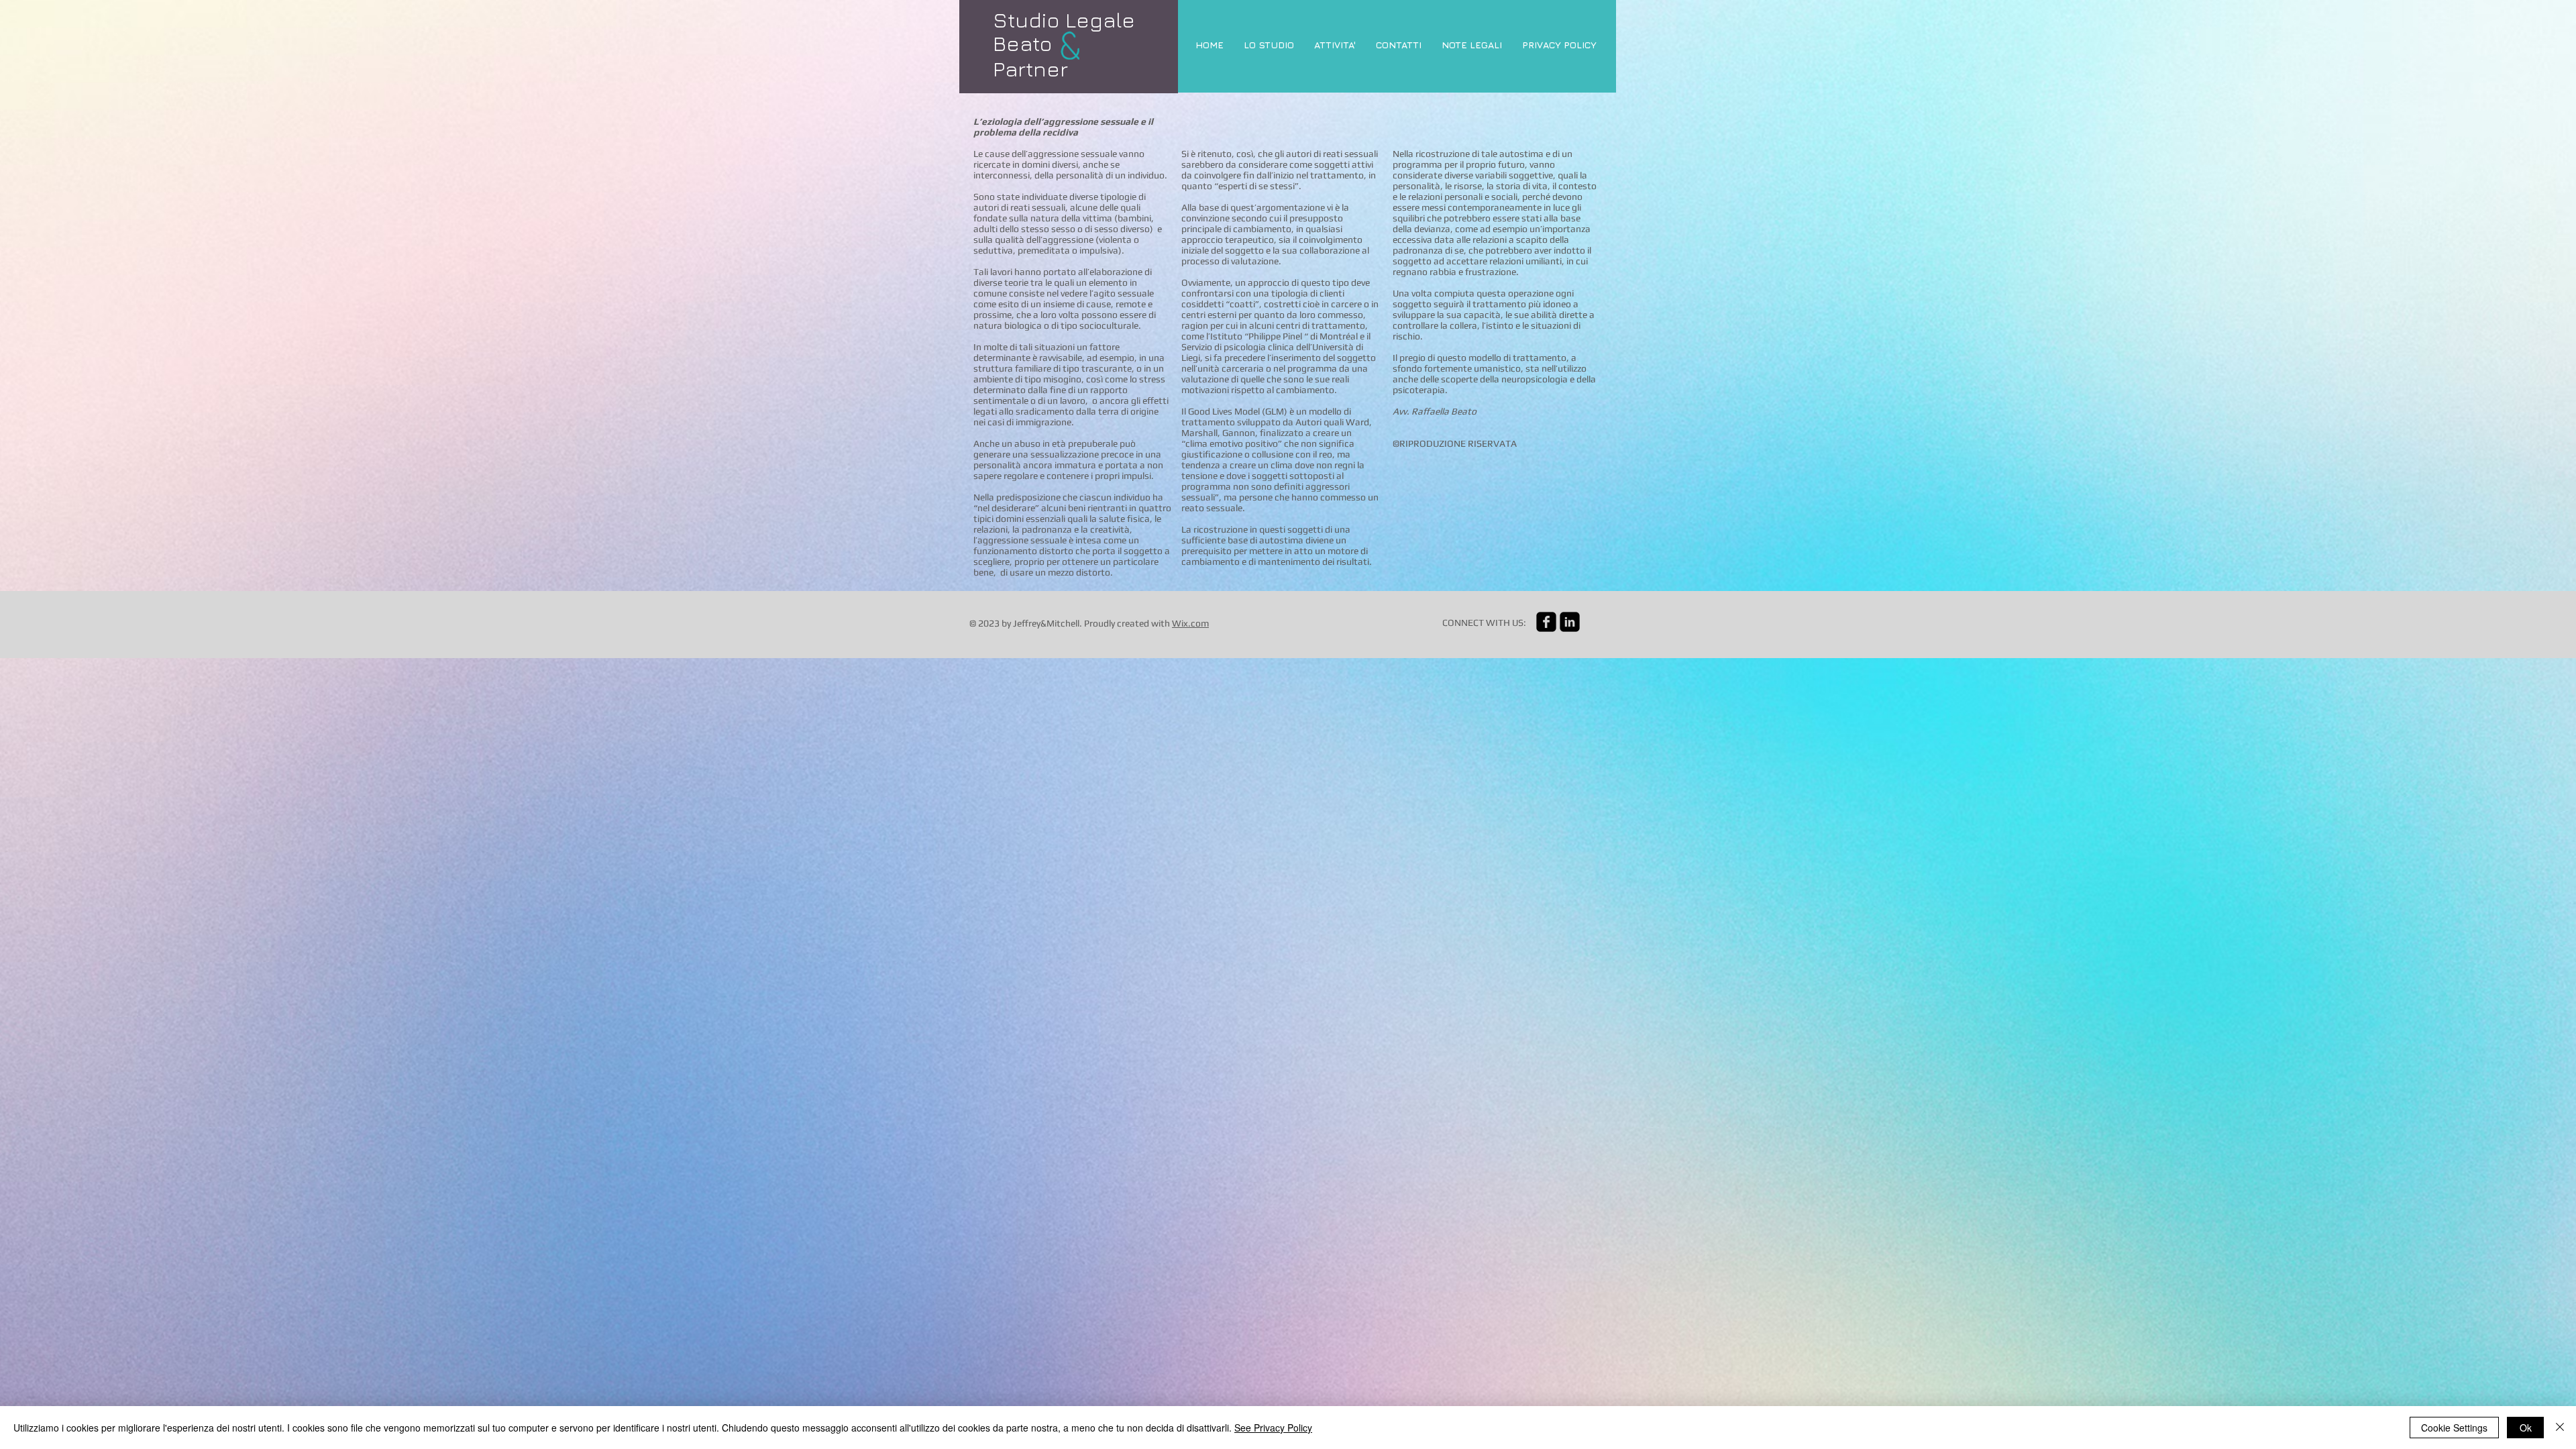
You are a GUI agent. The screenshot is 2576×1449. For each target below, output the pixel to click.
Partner (1030, 68)
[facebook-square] (1546, 622)
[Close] (2560, 1428)
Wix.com (1190, 623)
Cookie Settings (2454, 1428)
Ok (2526, 1428)
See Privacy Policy (1273, 1428)
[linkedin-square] (1570, 622)
